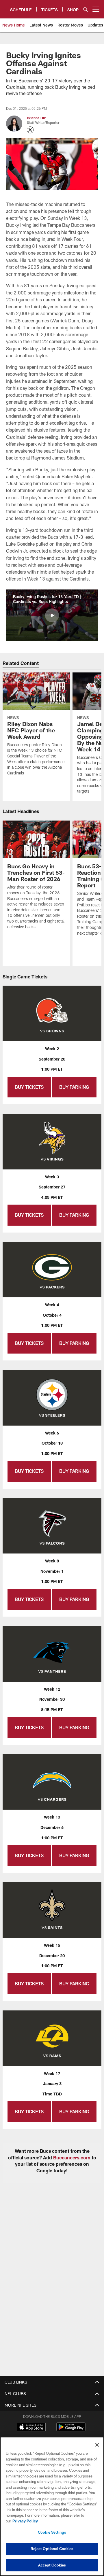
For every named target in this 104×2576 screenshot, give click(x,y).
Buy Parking (74, 1087)
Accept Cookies (52, 2565)
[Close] (97, 2445)
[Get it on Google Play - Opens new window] (71, 2430)
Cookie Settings (52, 2532)
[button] (52, 615)
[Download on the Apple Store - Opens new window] (31, 2428)
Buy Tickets (29, 1087)
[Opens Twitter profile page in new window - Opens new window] (30, 130)
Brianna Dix (36, 118)
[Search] (86, 9)
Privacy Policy (25, 2521)
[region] (52, 2506)
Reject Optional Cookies (52, 2549)
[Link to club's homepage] (5, 7)
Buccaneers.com (72, 2158)
